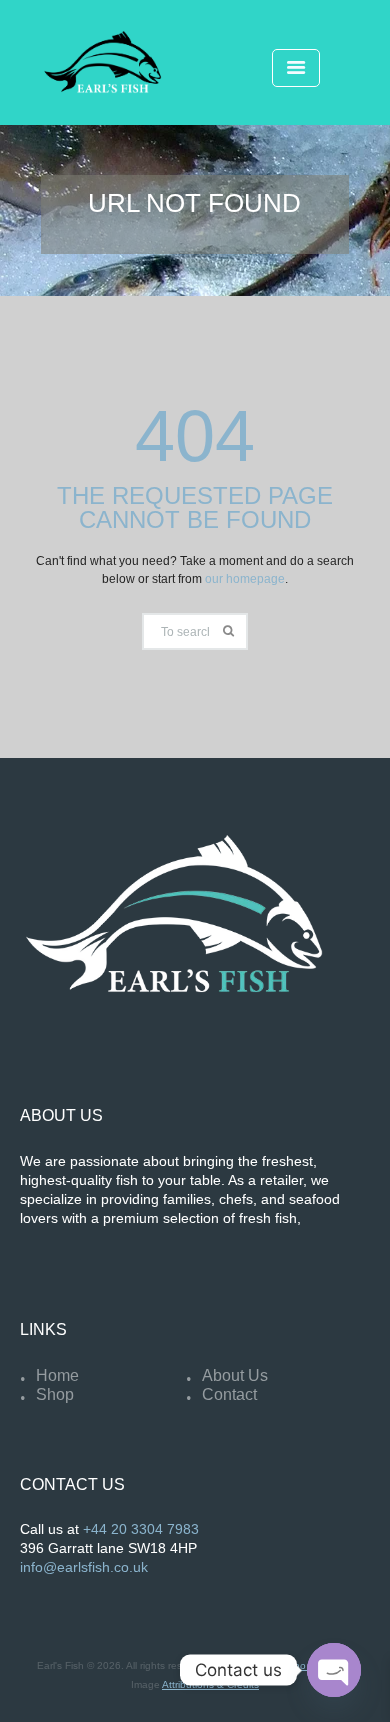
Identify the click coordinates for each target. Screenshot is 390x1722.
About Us (235, 1375)
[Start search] (229, 631)
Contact (229, 1394)
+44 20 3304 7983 (141, 1529)
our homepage (245, 579)
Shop (55, 1394)
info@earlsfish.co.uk (84, 1567)
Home (57, 1375)
